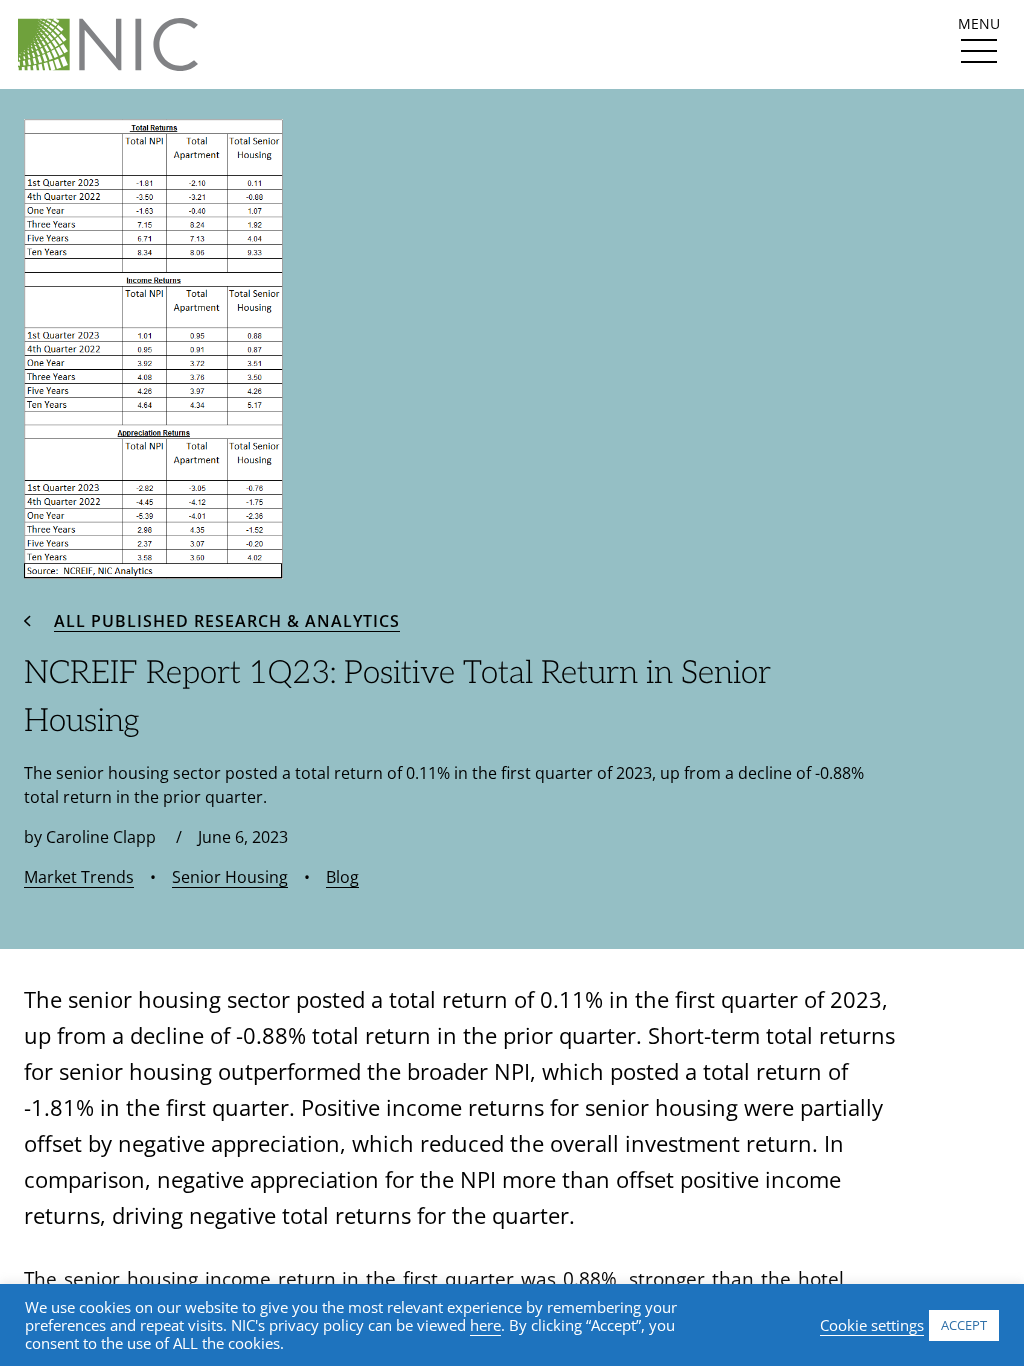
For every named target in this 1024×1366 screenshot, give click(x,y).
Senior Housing (230, 877)
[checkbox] (979, 51)
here (485, 1325)
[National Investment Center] (108, 44)
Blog (342, 877)
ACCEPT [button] (964, 1325)
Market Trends (79, 877)
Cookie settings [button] (872, 1325)
